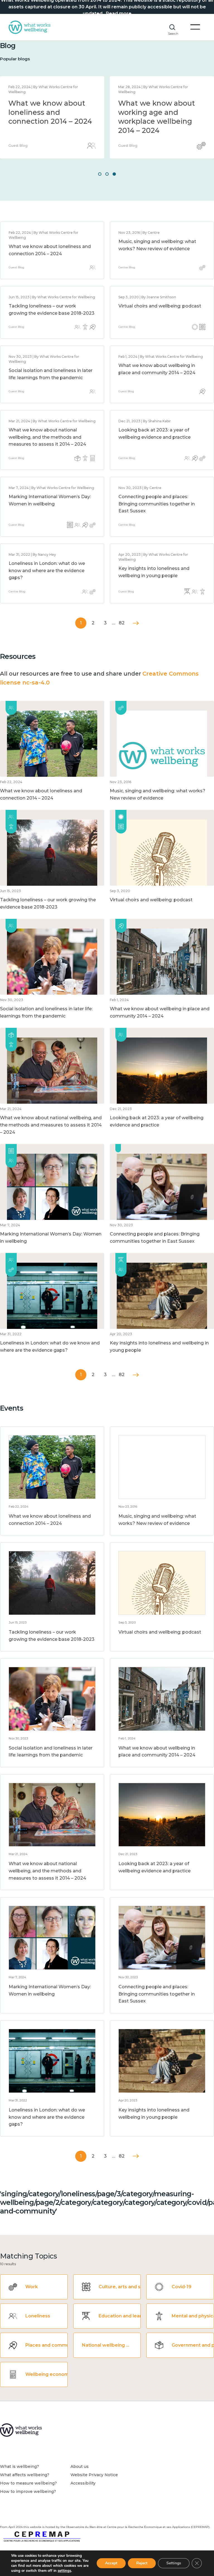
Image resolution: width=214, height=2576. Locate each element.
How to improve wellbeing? (28, 2491)
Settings (174, 2563)
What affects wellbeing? (25, 2475)
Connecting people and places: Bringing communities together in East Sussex (157, 504)
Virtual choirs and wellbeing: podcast (160, 306)
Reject (142, 2563)
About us (80, 2466)
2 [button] (107, 174)
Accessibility (83, 2483)
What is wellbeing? (20, 2466)
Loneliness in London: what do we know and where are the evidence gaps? (47, 570)
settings (64, 2571)
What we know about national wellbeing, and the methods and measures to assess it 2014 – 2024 (47, 437)
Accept (111, 2563)
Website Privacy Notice (94, 2475)
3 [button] (114, 174)
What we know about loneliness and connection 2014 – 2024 (50, 112)
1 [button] (100, 174)
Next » (136, 623)
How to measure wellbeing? (28, 2483)
